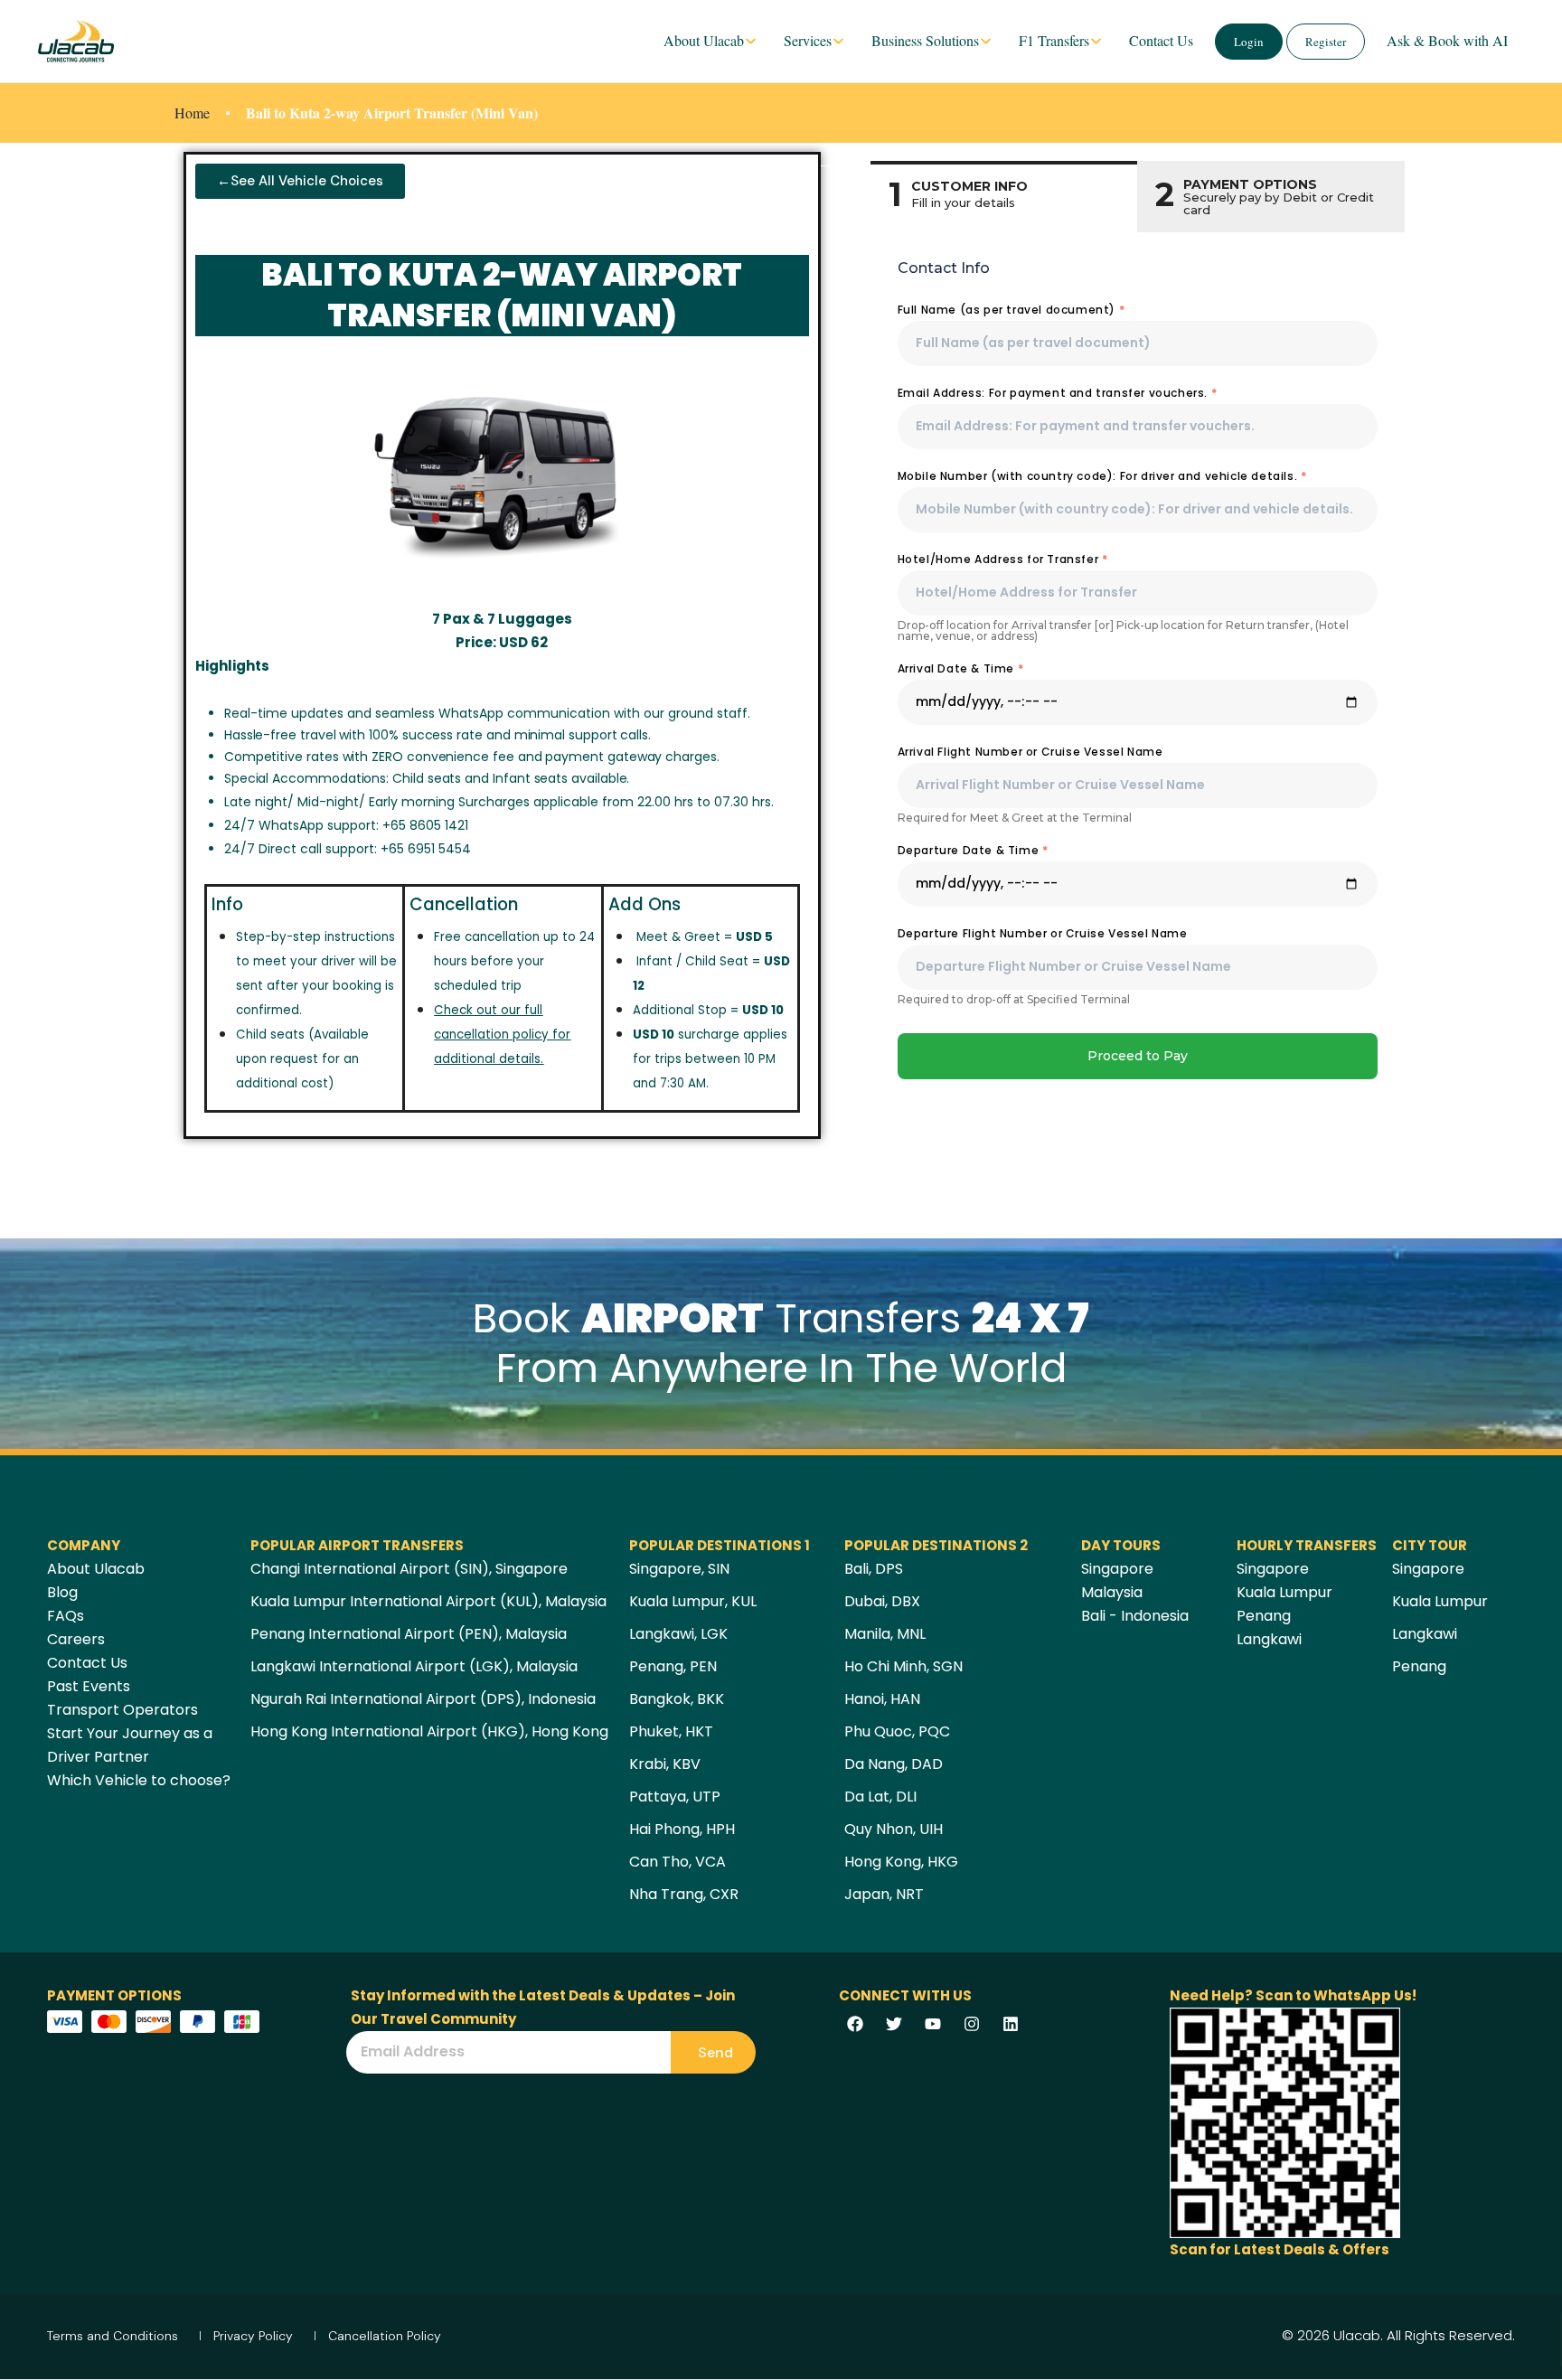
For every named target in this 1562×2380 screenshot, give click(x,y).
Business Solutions (925, 40)
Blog (62, 1592)
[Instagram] (972, 2024)
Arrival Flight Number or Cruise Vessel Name (1030, 752)
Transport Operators (122, 1710)
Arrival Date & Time (961, 668)
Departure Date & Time (973, 850)
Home (192, 113)
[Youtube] (933, 2024)
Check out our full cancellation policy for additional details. (502, 1035)
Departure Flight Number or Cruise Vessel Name (1043, 933)
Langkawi (1269, 1639)
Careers (76, 1639)
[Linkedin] (1011, 2024)
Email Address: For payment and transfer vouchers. (1058, 393)
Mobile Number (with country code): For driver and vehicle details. (1102, 476)
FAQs (66, 1616)
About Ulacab (704, 40)
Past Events (89, 1686)
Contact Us (1161, 40)
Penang (1264, 1616)
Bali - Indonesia (1135, 1616)
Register (1326, 42)
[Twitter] (894, 2024)
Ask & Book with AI (1447, 40)
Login (1249, 42)
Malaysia (1112, 1592)
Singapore (1117, 1569)
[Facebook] (855, 2024)
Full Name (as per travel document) (1012, 310)
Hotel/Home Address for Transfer (1003, 559)
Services (808, 40)
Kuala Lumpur (1284, 1592)
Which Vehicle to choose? (139, 1780)
